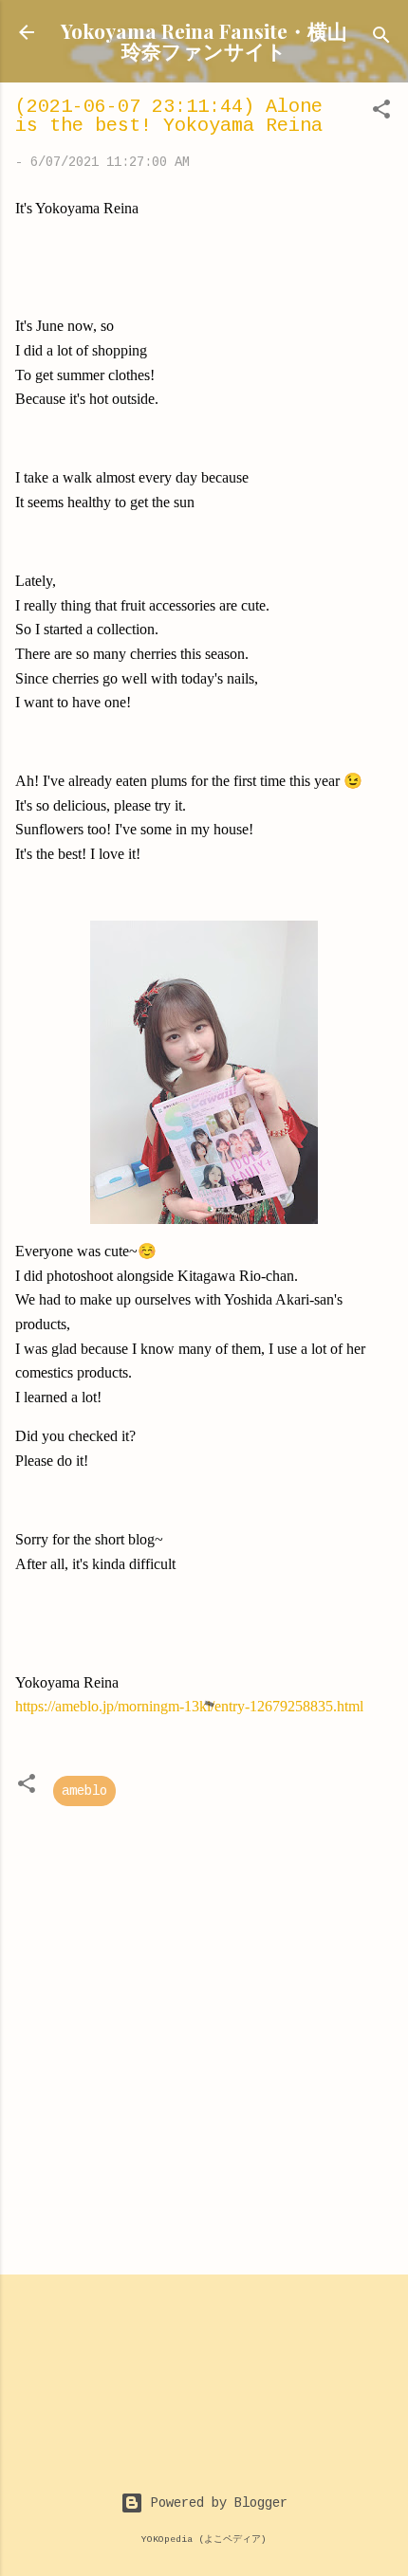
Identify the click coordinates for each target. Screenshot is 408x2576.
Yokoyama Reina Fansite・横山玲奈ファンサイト (204, 40)
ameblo (84, 1791)
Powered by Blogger (215, 2503)
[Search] (381, 38)
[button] (381, 113)
